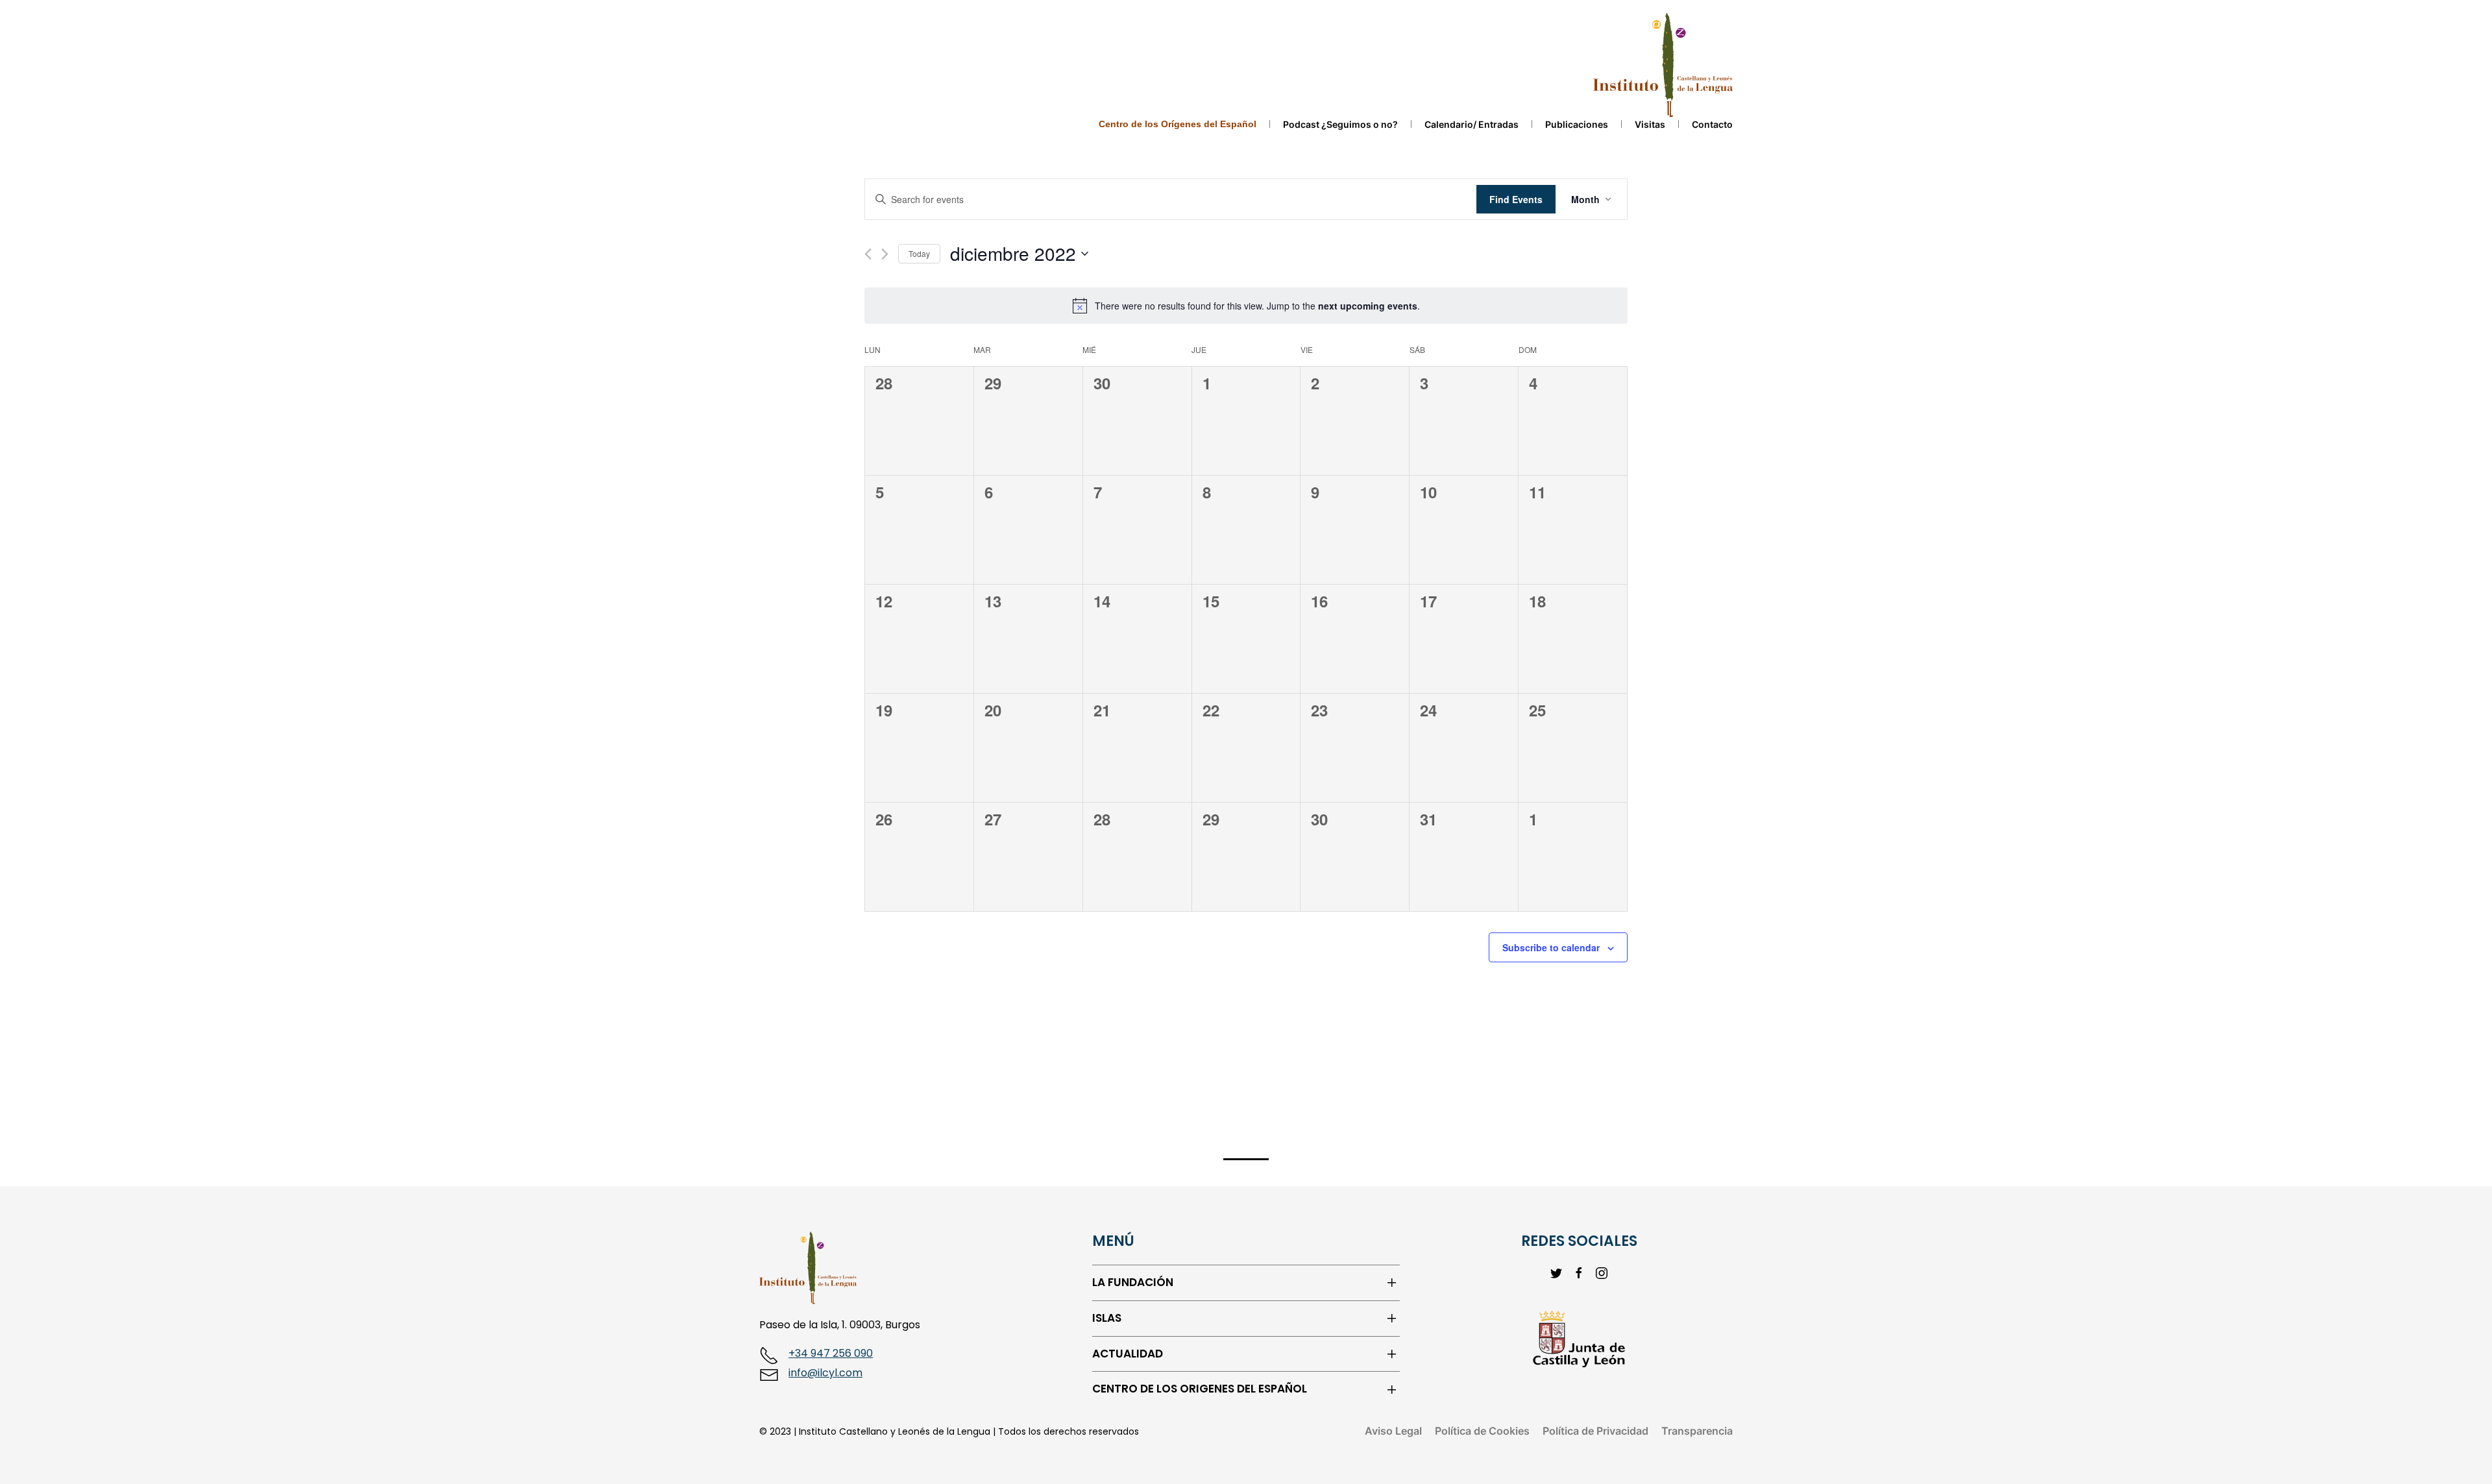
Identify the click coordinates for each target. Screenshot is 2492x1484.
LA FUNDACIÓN (1133, 1283)
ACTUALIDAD (1128, 1354)
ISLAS (1107, 1318)
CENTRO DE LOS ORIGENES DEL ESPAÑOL (1200, 1389)
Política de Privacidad (1595, 1431)
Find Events (1516, 199)
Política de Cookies (1482, 1431)
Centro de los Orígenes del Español (1178, 124)
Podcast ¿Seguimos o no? (1340, 124)
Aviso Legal (1393, 1431)
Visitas (1650, 124)
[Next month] (885, 254)
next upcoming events (1368, 306)
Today (919, 253)
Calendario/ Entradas (1472, 124)
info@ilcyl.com (825, 1373)
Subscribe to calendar (1551, 947)
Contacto (1712, 124)
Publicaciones (1577, 124)
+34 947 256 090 (831, 1353)
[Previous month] (868, 254)
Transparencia (1697, 1431)
